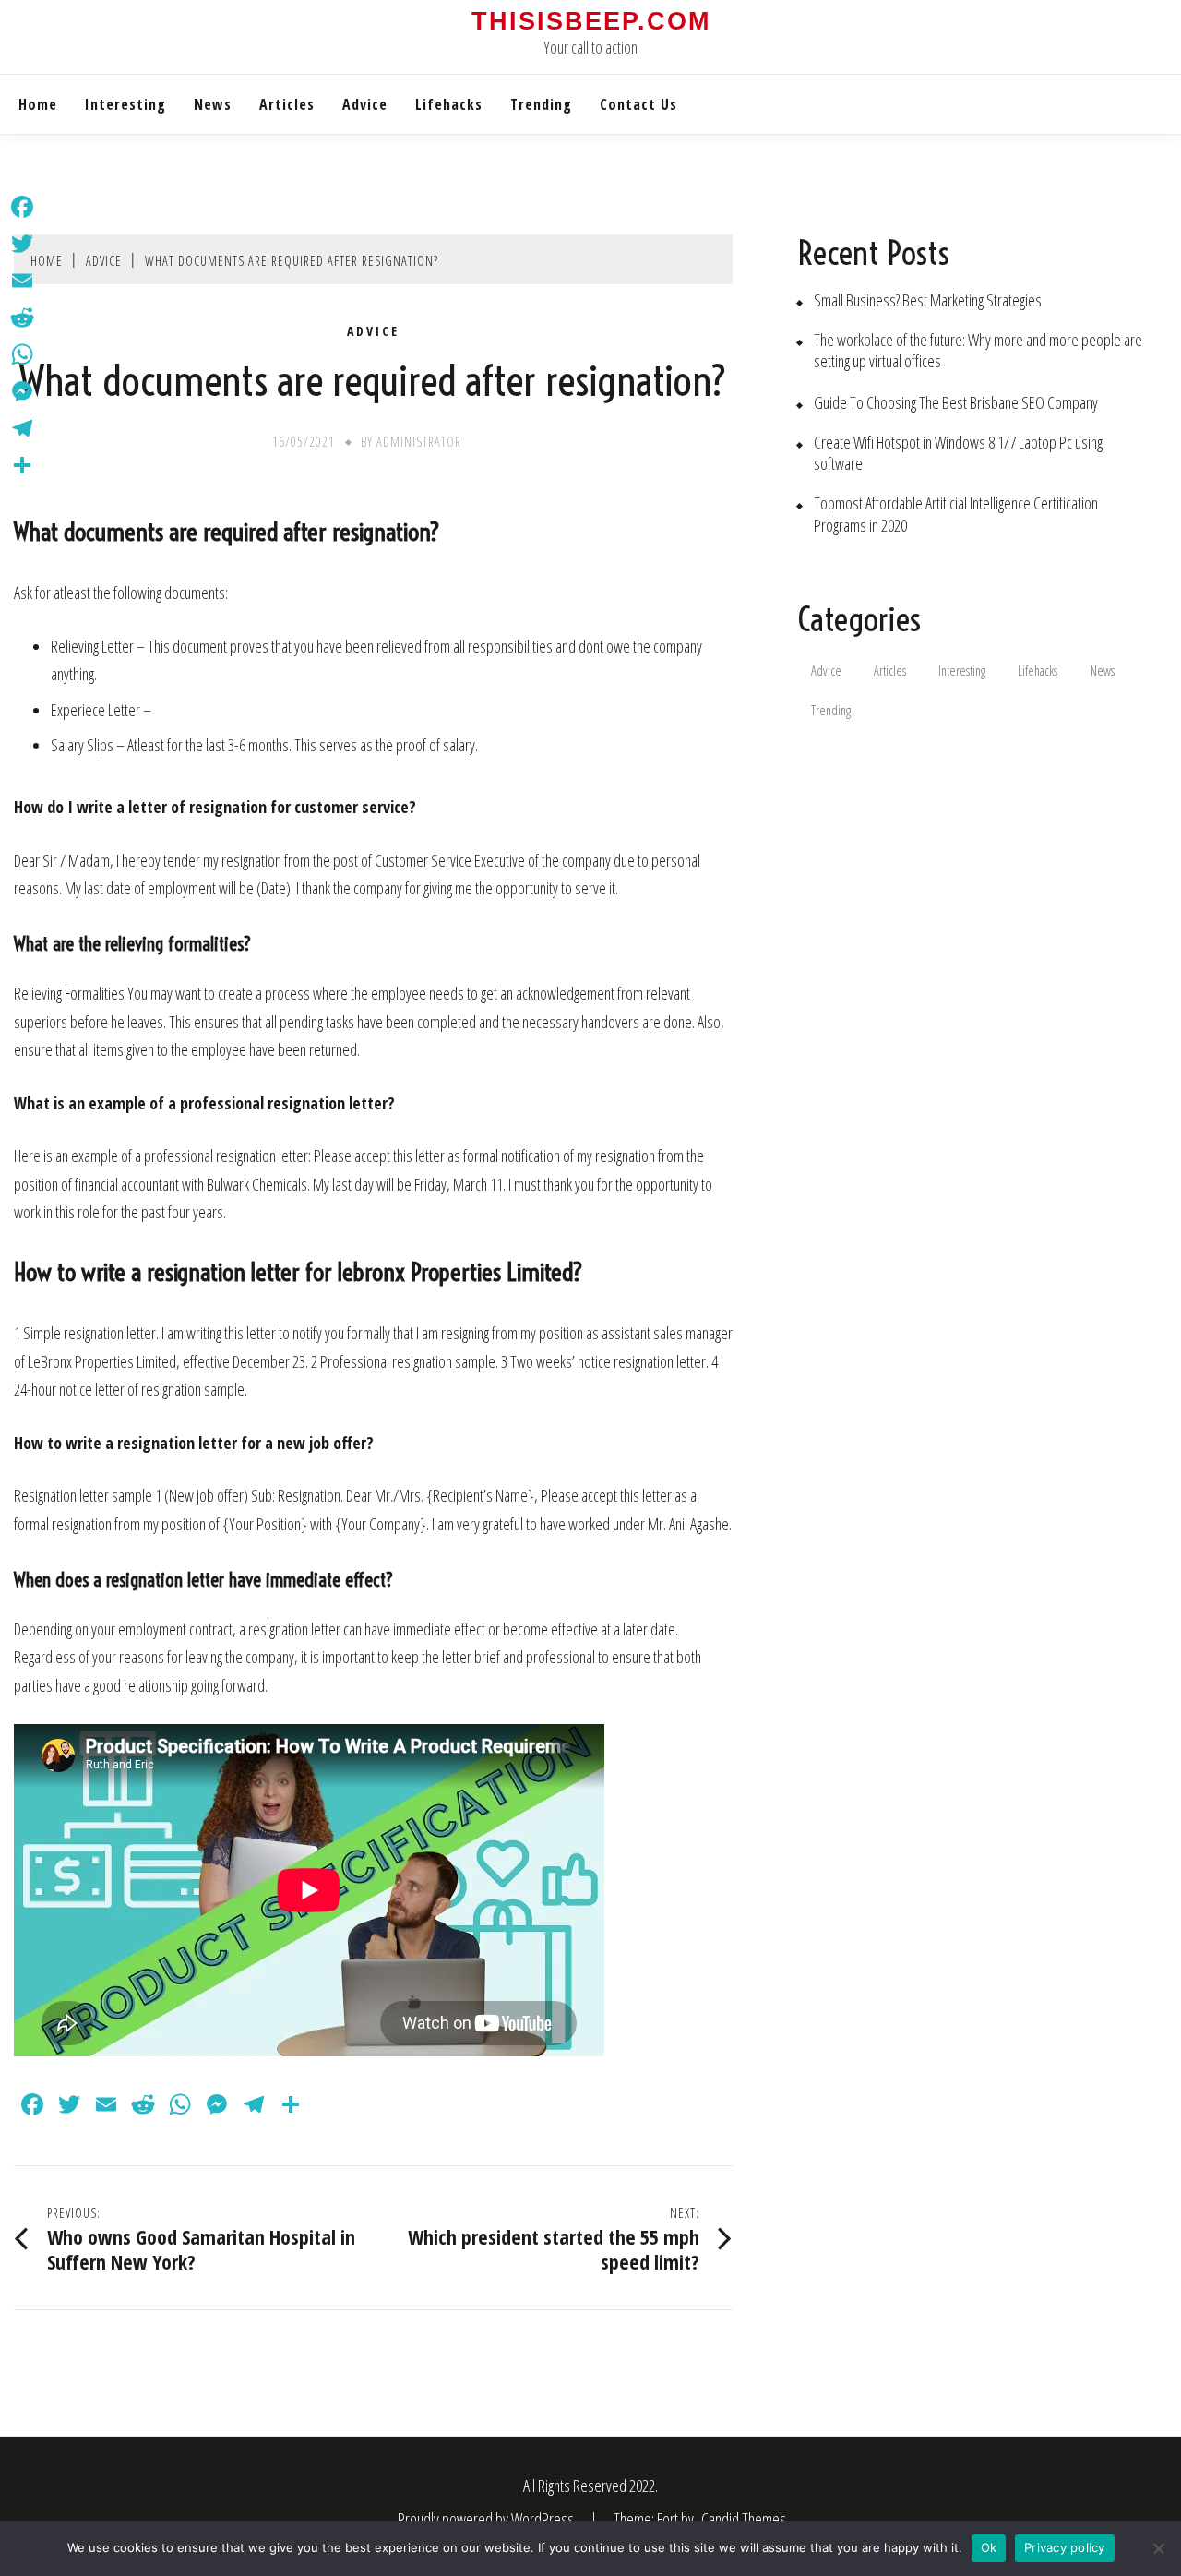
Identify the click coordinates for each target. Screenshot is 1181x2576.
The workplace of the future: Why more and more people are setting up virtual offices (978, 351)
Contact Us (638, 104)
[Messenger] (22, 391)
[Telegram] (22, 428)
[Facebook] (22, 207)
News (213, 104)
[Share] (22, 465)
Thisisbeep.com (591, 21)
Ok (989, 2547)
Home (38, 104)
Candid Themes (744, 2519)
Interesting (125, 104)
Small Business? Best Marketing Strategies (928, 300)
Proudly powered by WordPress (487, 2519)
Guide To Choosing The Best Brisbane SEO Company (956, 403)
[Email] (22, 281)
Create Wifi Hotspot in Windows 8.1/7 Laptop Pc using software (958, 453)
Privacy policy (1065, 2547)
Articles (287, 104)
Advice (365, 104)
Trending (541, 104)
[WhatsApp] (22, 354)
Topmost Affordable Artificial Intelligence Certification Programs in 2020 (956, 514)
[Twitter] (22, 244)
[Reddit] (22, 318)
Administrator (419, 442)
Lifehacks (449, 104)
